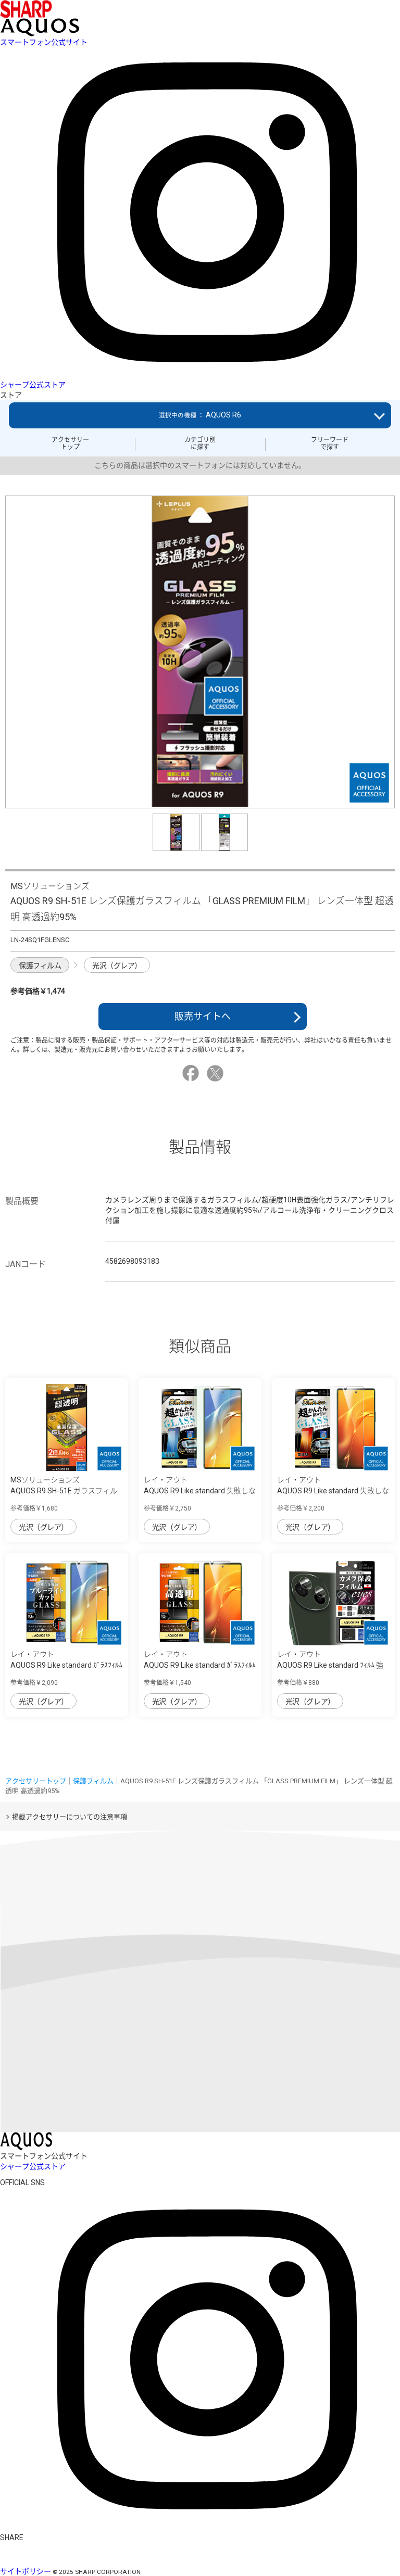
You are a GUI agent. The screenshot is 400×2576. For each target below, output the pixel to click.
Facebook (192, 1073)
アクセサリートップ (70, 443)
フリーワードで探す (330, 443)
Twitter (217, 1073)
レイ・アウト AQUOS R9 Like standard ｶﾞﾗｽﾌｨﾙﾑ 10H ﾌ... (66, 1665)
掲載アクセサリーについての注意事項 (70, 1817)
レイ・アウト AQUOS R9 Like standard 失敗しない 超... (200, 1491)
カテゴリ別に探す (200, 443)
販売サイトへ (203, 1016)
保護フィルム (40, 966)
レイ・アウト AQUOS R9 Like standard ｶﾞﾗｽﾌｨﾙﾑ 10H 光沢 (200, 1665)
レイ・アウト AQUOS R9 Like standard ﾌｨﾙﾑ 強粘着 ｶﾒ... (330, 1665)
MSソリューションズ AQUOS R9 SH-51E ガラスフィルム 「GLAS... (64, 1491)
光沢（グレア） (117, 966)
